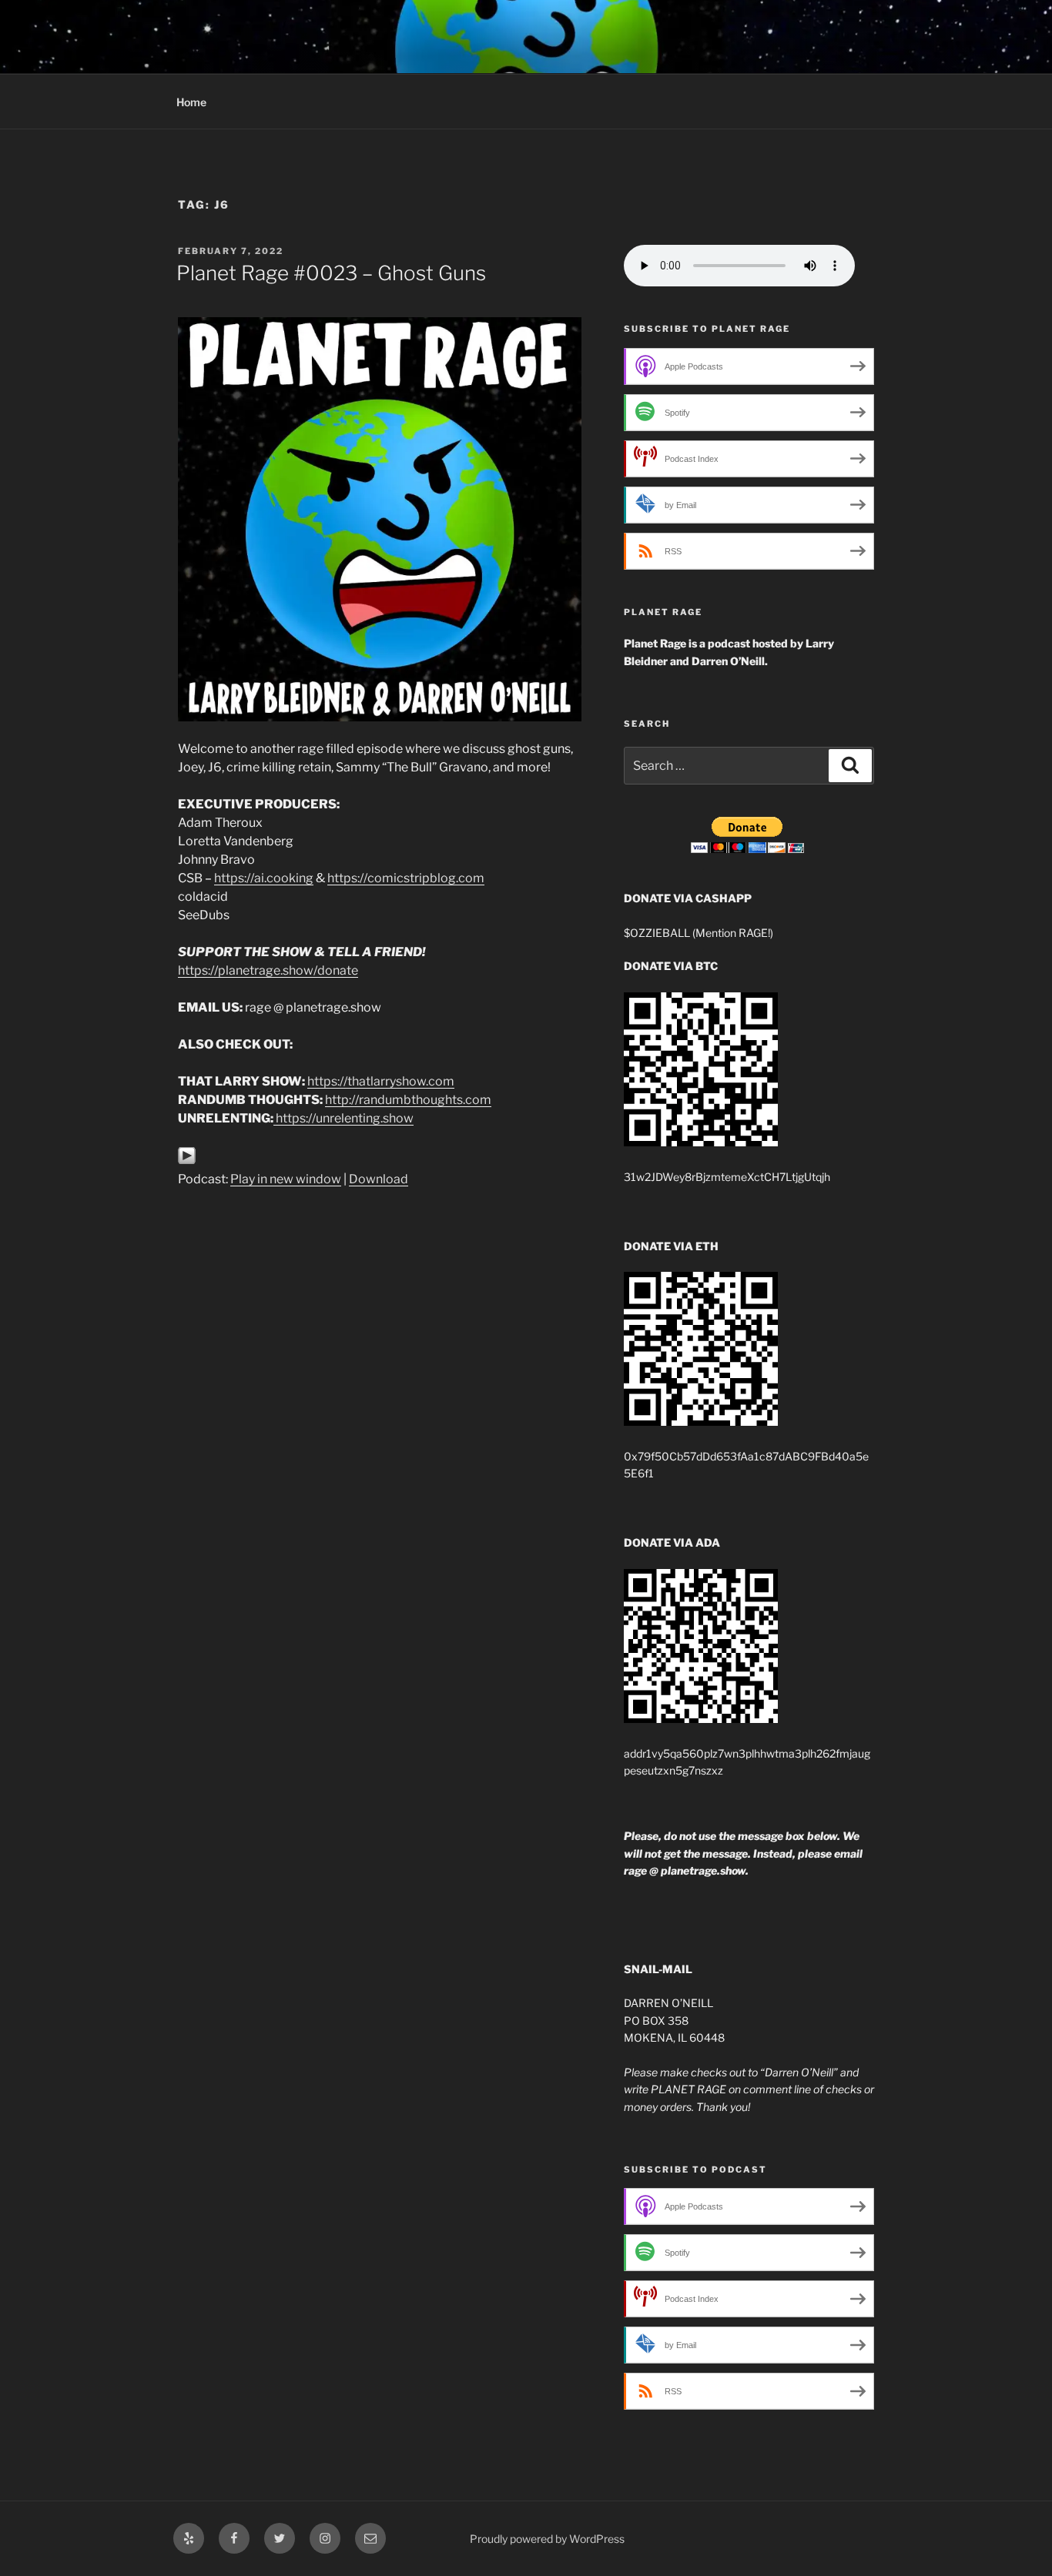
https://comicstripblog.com (406, 878)
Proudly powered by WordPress (547, 2539)
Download (379, 1179)
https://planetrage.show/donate (268, 970)
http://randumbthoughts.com (408, 1100)
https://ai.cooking (264, 878)
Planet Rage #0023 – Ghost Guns (331, 273)
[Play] (187, 1161)
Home (191, 102)
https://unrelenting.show (345, 1118)
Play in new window (286, 1179)
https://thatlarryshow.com (381, 1081)
